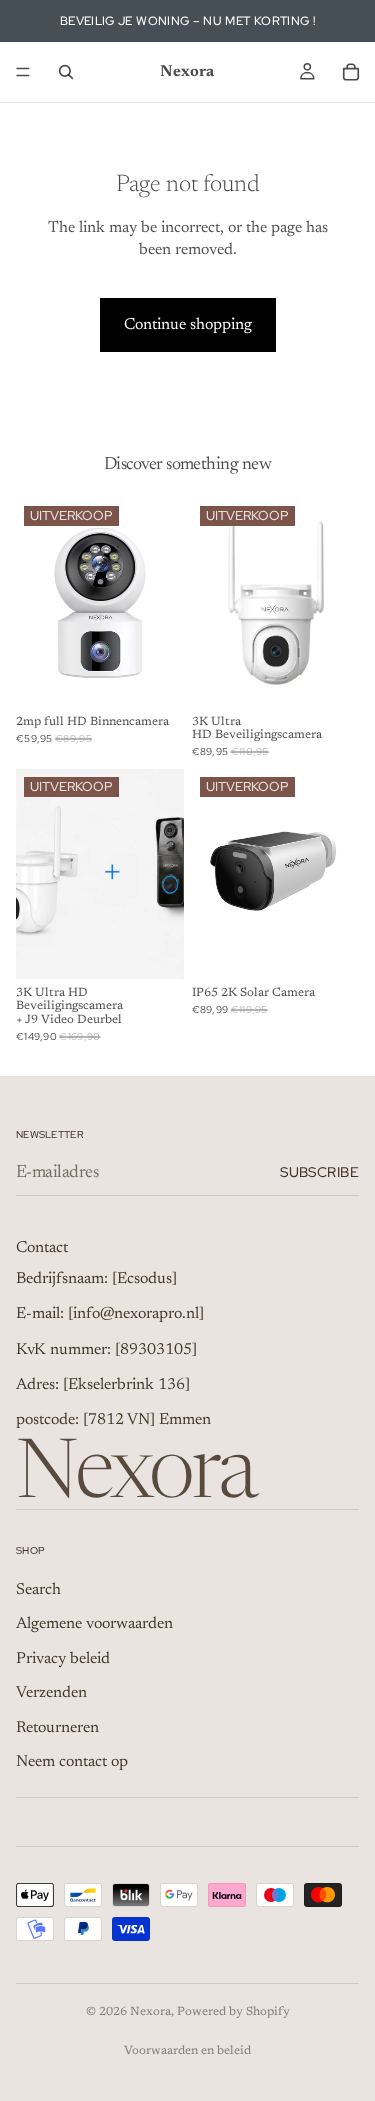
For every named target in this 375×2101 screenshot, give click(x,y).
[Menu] (23, 72)
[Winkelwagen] (351, 72)
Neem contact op (72, 1762)
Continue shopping (188, 325)
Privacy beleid (63, 1659)
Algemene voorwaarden (94, 1624)
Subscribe (319, 1172)
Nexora (150, 2012)
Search (38, 1590)
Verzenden (51, 1693)
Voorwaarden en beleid (187, 2051)
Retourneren (57, 1727)
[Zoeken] (66, 72)
